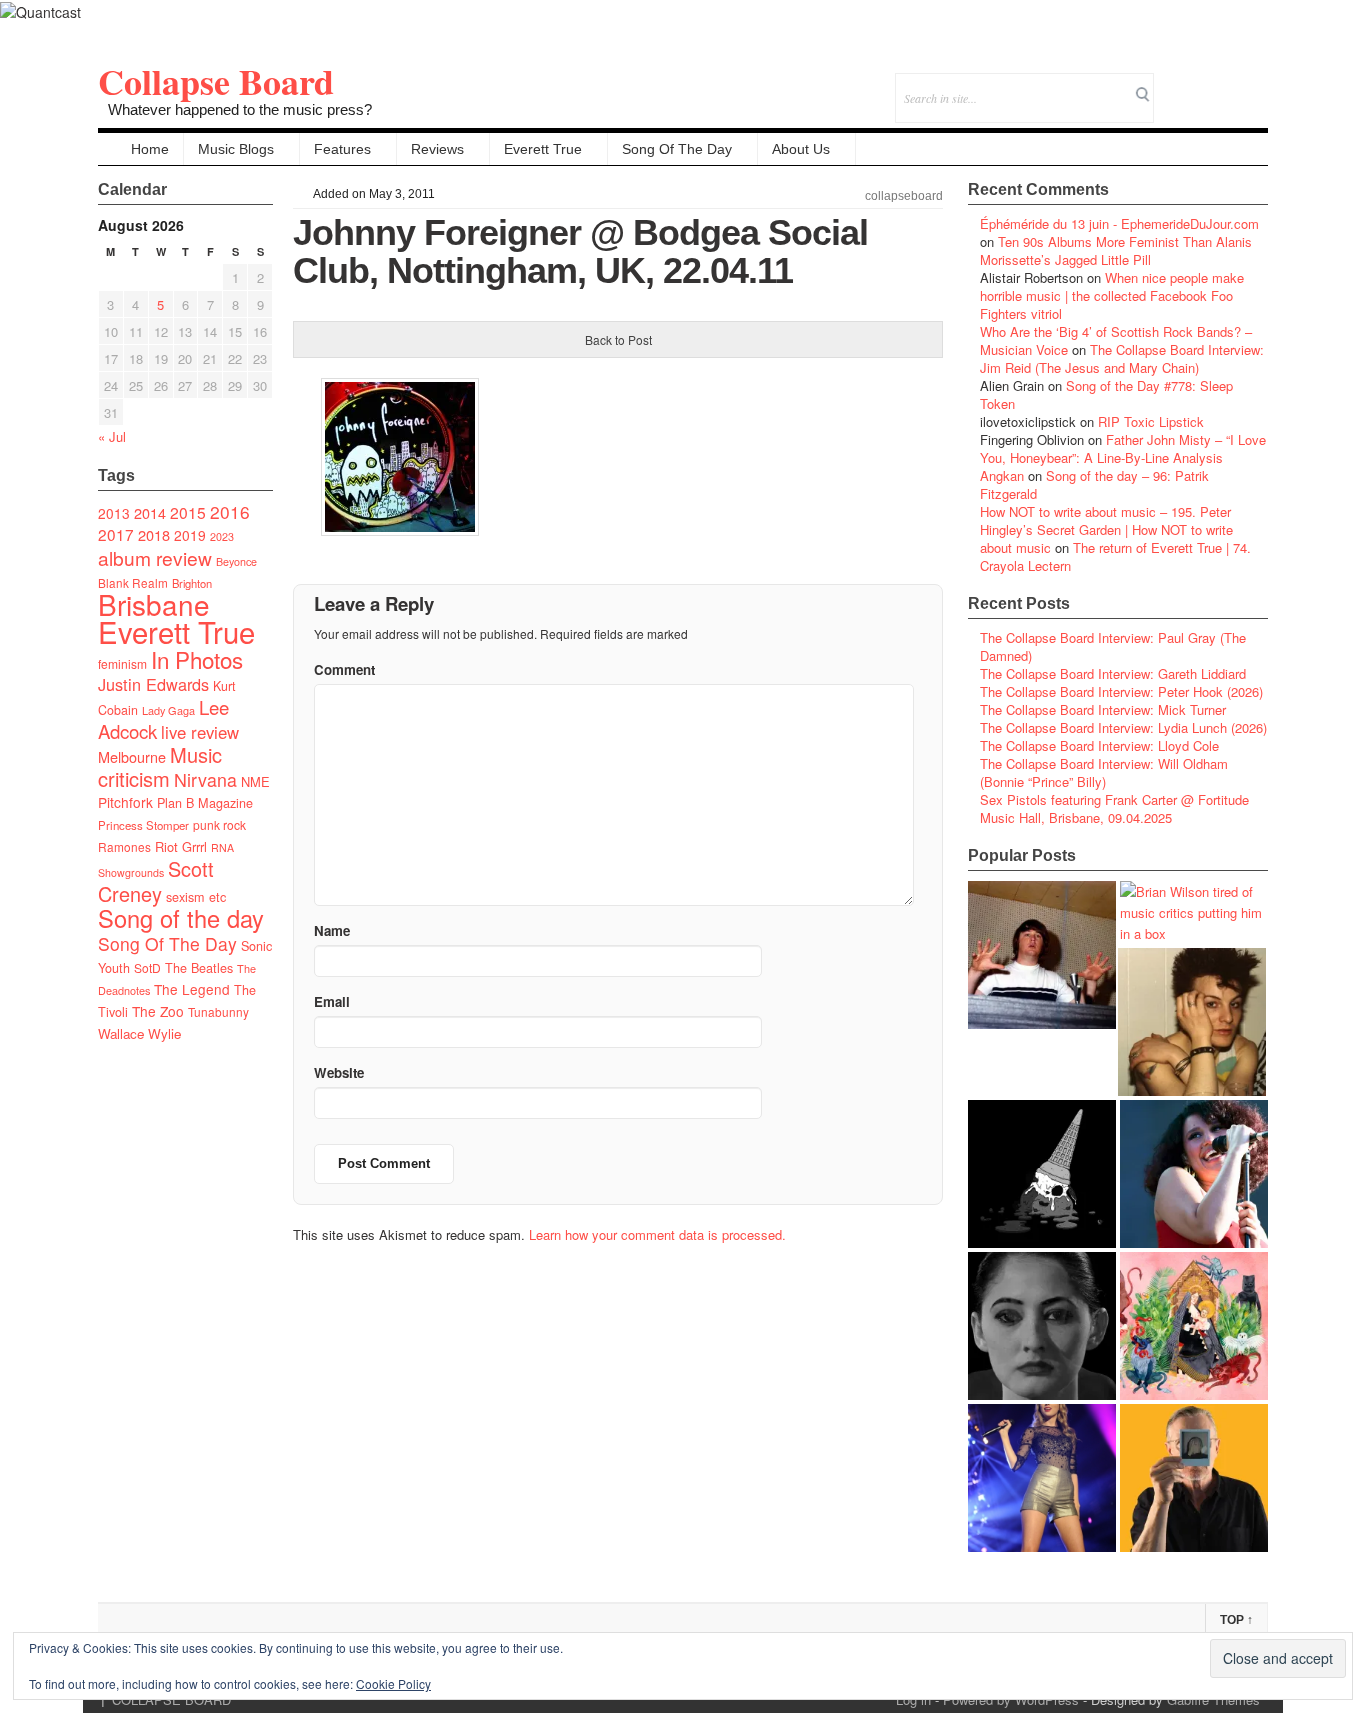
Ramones (124, 846)
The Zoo (158, 1011)
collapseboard (904, 196)
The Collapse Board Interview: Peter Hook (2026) (1121, 691)
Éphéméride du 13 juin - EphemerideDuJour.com (1119, 223)
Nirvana (205, 779)
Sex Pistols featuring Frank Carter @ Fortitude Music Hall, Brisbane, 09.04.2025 (1114, 808)
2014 (150, 512)
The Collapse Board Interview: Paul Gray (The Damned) (1113, 646)
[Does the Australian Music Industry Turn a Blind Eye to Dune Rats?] (1042, 1174)
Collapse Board (216, 81)
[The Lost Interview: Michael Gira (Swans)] (1194, 1478)
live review (200, 732)
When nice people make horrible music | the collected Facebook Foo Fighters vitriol (1112, 295)
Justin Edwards (153, 684)
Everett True (543, 149)
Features (342, 149)
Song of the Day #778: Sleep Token (1106, 394)
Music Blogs (236, 149)
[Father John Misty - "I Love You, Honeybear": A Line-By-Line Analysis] (1194, 1326)
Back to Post (618, 339)
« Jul (112, 436)
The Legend (192, 989)
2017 (116, 534)
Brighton (192, 583)
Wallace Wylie (139, 1033)
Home (150, 149)
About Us (801, 149)
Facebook (1198, 84)
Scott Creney (156, 881)
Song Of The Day (677, 149)
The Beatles (199, 968)
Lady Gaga (168, 710)
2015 (188, 512)
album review (155, 557)
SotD (147, 967)
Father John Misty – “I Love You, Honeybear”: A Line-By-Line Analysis (1123, 448)
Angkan (1002, 475)
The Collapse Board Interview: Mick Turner (1103, 709)
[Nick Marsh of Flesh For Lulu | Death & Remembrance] (1192, 1022)
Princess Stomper (143, 825)
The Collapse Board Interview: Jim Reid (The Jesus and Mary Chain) (1122, 358)
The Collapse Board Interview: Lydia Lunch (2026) (1123, 727)
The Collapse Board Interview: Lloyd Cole (1099, 745)
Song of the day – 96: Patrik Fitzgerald (1094, 484)
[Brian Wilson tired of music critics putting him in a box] (1194, 912)
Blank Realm (133, 582)
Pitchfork (125, 802)
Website (339, 1072)
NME (255, 781)
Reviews (437, 149)
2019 (190, 535)
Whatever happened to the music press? (240, 109)
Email (1225, 84)
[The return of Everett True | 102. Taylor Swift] (1042, 1478)
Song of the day (181, 918)
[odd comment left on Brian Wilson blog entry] (1042, 955)
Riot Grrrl (181, 846)
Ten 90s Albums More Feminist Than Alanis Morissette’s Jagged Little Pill (1116, 250)
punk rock (219, 824)
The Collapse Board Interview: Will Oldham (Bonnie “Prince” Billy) (1104, 772)
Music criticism (160, 766)
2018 (154, 534)
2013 (114, 513)
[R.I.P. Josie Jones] (1042, 1326)
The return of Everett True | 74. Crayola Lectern (1115, 556)
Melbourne (132, 756)
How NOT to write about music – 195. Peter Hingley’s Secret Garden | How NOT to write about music (1106, 529)
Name (332, 930)
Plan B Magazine (205, 803)
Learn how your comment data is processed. (657, 1234)
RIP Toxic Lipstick (1151, 421)
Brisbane (154, 604)
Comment (344, 669)
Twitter (1171, 84)
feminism (122, 663)
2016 (230, 511)
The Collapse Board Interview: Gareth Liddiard (1113, 673)
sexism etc (196, 897)
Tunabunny (218, 1011)
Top (1236, 1620)
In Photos (197, 659)
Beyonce (236, 561)
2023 (222, 536)
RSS (1252, 84)
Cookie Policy (393, 1683)
